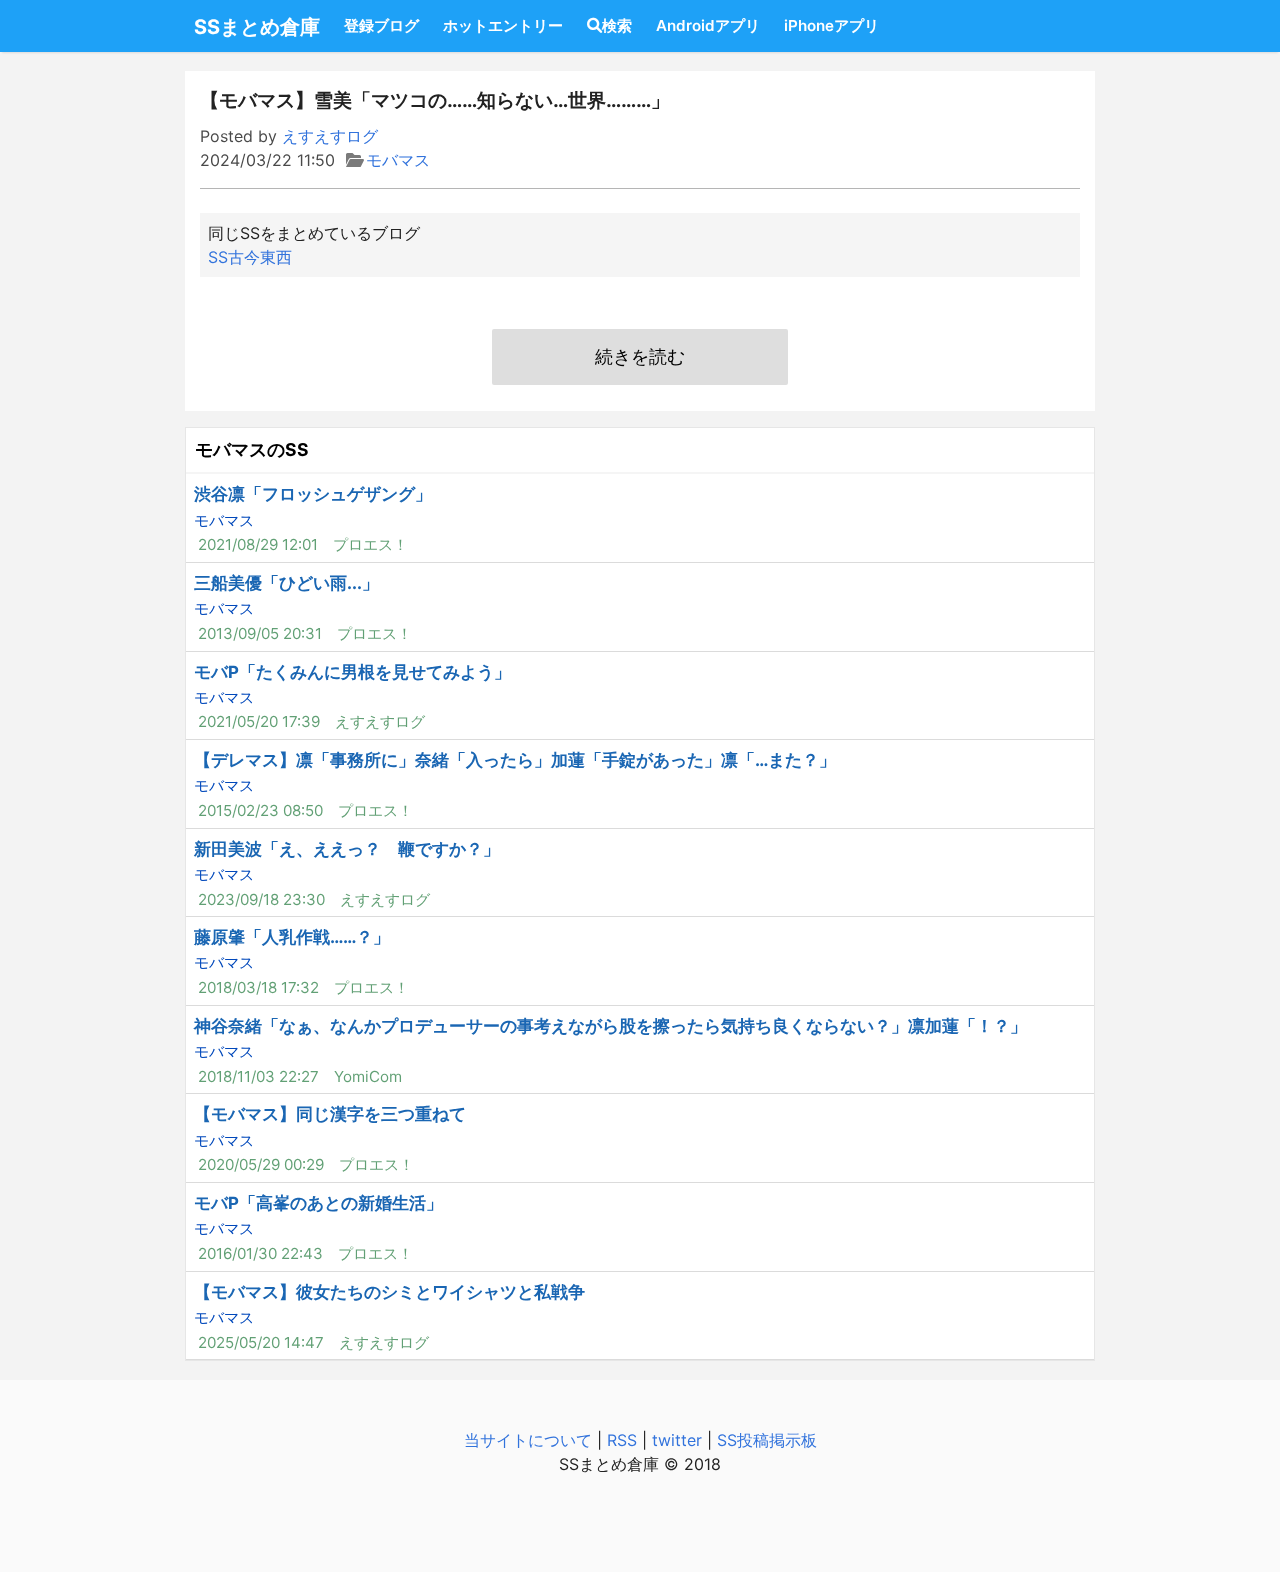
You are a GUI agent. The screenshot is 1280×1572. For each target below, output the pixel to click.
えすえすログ (330, 136)
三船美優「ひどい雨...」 (286, 583)
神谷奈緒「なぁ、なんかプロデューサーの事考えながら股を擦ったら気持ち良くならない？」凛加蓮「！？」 (610, 1026)
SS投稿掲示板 (767, 1440)
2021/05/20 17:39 (259, 721)
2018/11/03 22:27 (258, 1076)
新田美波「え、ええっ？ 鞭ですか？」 (347, 849)
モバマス (398, 160)
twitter (677, 1440)
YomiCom (368, 1076)
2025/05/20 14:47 (261, 1342)
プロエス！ (370, 544)
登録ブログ (381, 25)
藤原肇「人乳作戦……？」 (292, 937)
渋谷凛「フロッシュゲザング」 (313, 494)
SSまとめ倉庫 (257, 27)
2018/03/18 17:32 (258, 987)
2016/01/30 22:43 (260, 1253)
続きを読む (640, 356)
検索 (617, 25)
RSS (622, 1440)
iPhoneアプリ (831, 25)
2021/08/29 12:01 (258, 544)
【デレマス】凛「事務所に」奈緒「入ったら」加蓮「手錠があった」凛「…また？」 (515, 760)
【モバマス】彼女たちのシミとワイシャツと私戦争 (389, 1292)
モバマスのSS (252, 449)
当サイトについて (528, 1440)
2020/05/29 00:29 (261, 1164)
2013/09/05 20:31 (260, 633)
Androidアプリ (708, 25)
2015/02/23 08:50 (260, 810)
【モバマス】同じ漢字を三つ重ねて (330, 1114)
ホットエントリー (503, 25)
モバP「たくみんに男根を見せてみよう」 (352, 672)
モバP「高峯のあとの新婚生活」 (318, 1203)
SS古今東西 (250, 257)
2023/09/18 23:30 (261, 899)
